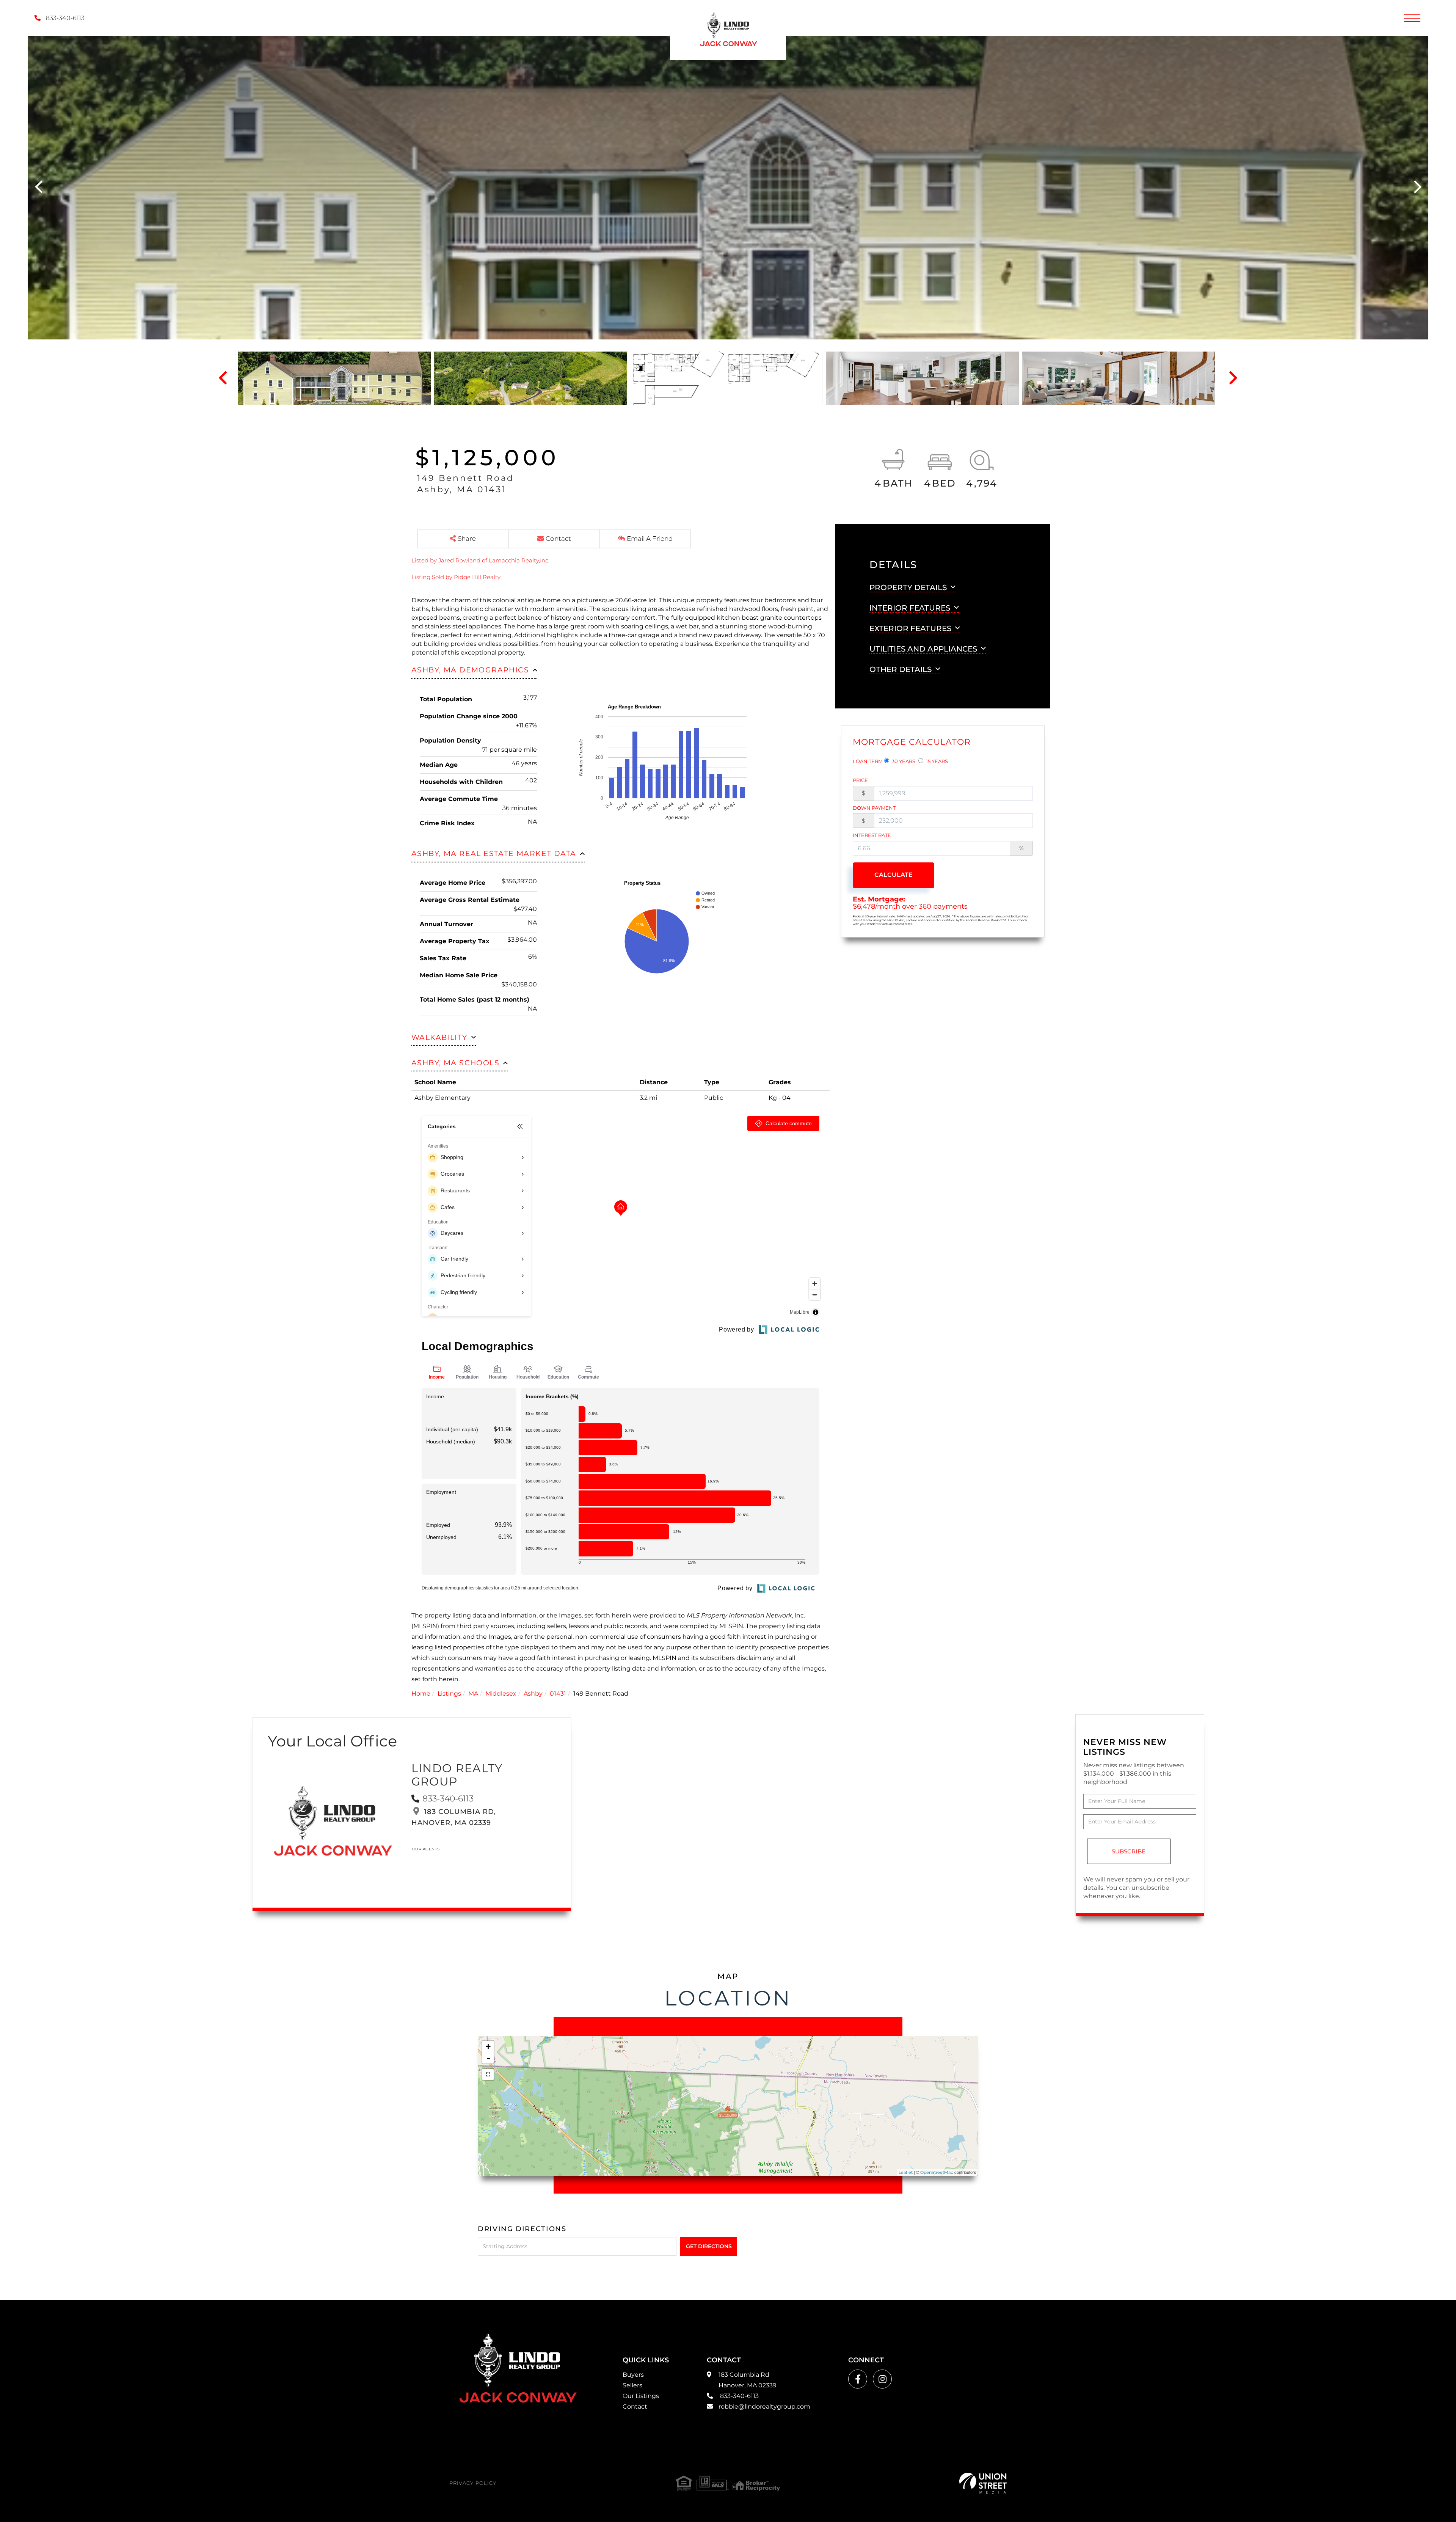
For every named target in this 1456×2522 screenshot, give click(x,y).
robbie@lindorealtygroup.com (764, 2407)
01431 (558, 1694)
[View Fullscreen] (488, 2074)
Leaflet (906, 2172)
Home (421, 1694)
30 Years (903, 761)
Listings (449, 1694)
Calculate (894, 875)
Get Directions (709, 2246)
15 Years (936, 761)
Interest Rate (872, 835)
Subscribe (1129, 1851)
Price (860, 780)
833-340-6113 (64, 18)
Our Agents (426, 1849)
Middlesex (501, 1694)
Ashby (533, 1694)
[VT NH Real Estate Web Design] (983, 2483)
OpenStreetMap (937, 2172)
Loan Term (868, 761)
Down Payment (874, 808)
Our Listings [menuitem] (641, 2396)
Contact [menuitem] (635, 2407)
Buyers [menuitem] (633, 2375)
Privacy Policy (473, 2483)
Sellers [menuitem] (632, 2385)
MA (473, 1694)
